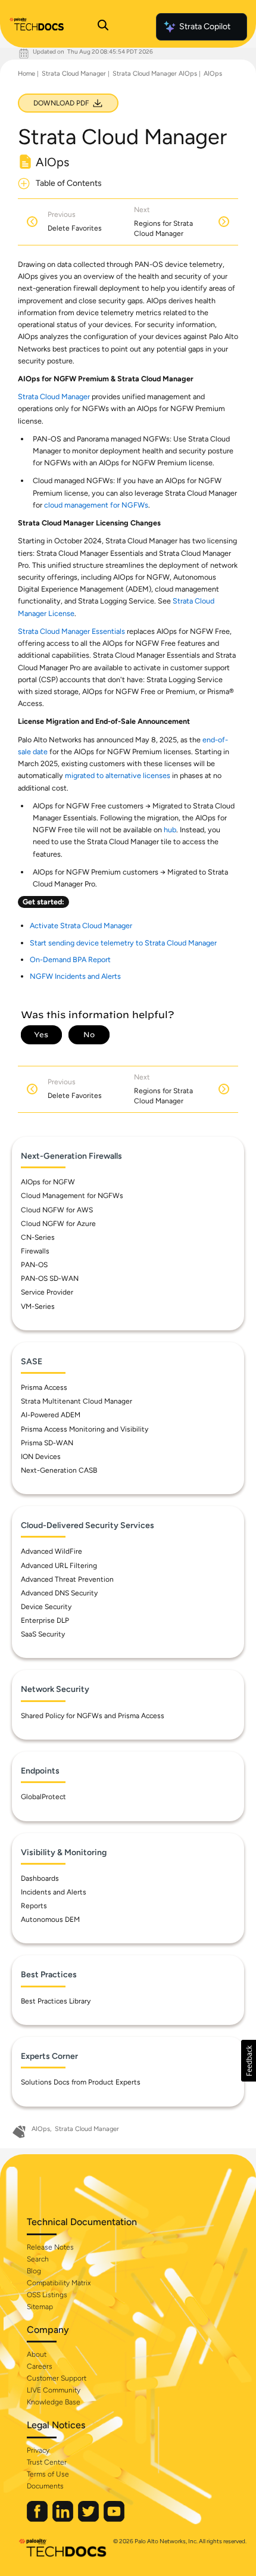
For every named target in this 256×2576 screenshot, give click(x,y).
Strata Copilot (205, 27)
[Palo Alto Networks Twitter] (89, 2519)
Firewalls (35, 1251)
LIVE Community (54, 2390)
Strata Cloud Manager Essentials (71, 631)
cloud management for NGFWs (96, 505)
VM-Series (38, 1306)
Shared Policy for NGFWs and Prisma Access (93, 1716)
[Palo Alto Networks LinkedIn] (64, 2519)
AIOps (213, 74)
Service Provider (47, 1292)
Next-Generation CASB (59, 1470)
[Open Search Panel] (103, 27)
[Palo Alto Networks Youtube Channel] (114, 2519)
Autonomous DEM (50, 1919)
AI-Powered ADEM (51, 1415)
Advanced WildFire (51, 1551)
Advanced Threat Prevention (67, 1579)
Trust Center (47, 2462)
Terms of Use (48, 2474)
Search (38, 2259)
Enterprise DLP (45, 1620)
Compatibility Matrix (59, 2283)
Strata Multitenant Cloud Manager (77, 1401)
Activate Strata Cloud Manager (81, 925)
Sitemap (40, 2307)
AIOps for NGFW (48, 1182)
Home (26, 74)
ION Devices (41, 1457)
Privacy (38, 2450)
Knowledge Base (54, 2402)
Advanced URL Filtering (59, 1566)
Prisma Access (44, 1387)
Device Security (46, 1607)
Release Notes (50, 2247)
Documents (45, 2486)
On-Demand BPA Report (70, 959)
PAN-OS (34, 1265)
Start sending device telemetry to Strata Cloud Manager (123, 943)
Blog (34, 2271)
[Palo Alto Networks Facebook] (38, 2519)
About (37, 2354)
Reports (34, 1906)
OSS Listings (47, 2295)
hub (170, 830)
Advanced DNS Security (59, 1593)
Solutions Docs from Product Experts (81, 2082)
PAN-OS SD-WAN (50, 1278)
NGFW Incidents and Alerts (75, 976)
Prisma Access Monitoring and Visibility (85, 1429)
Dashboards (40, 1878)
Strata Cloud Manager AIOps (155, 74)
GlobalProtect (43, 1797)
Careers (40, 2366)
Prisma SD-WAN (47, 1443)
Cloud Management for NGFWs (72, 1196)
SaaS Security (43, 1634)
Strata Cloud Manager (74, 74)
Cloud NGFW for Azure (58, 1224)
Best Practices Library (56, 2001)
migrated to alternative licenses (118, 775)
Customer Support (57, 2378)
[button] (249, 2061)
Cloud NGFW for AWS (57, 1210)
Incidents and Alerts (54, 1892)
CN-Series (38, 1237)
